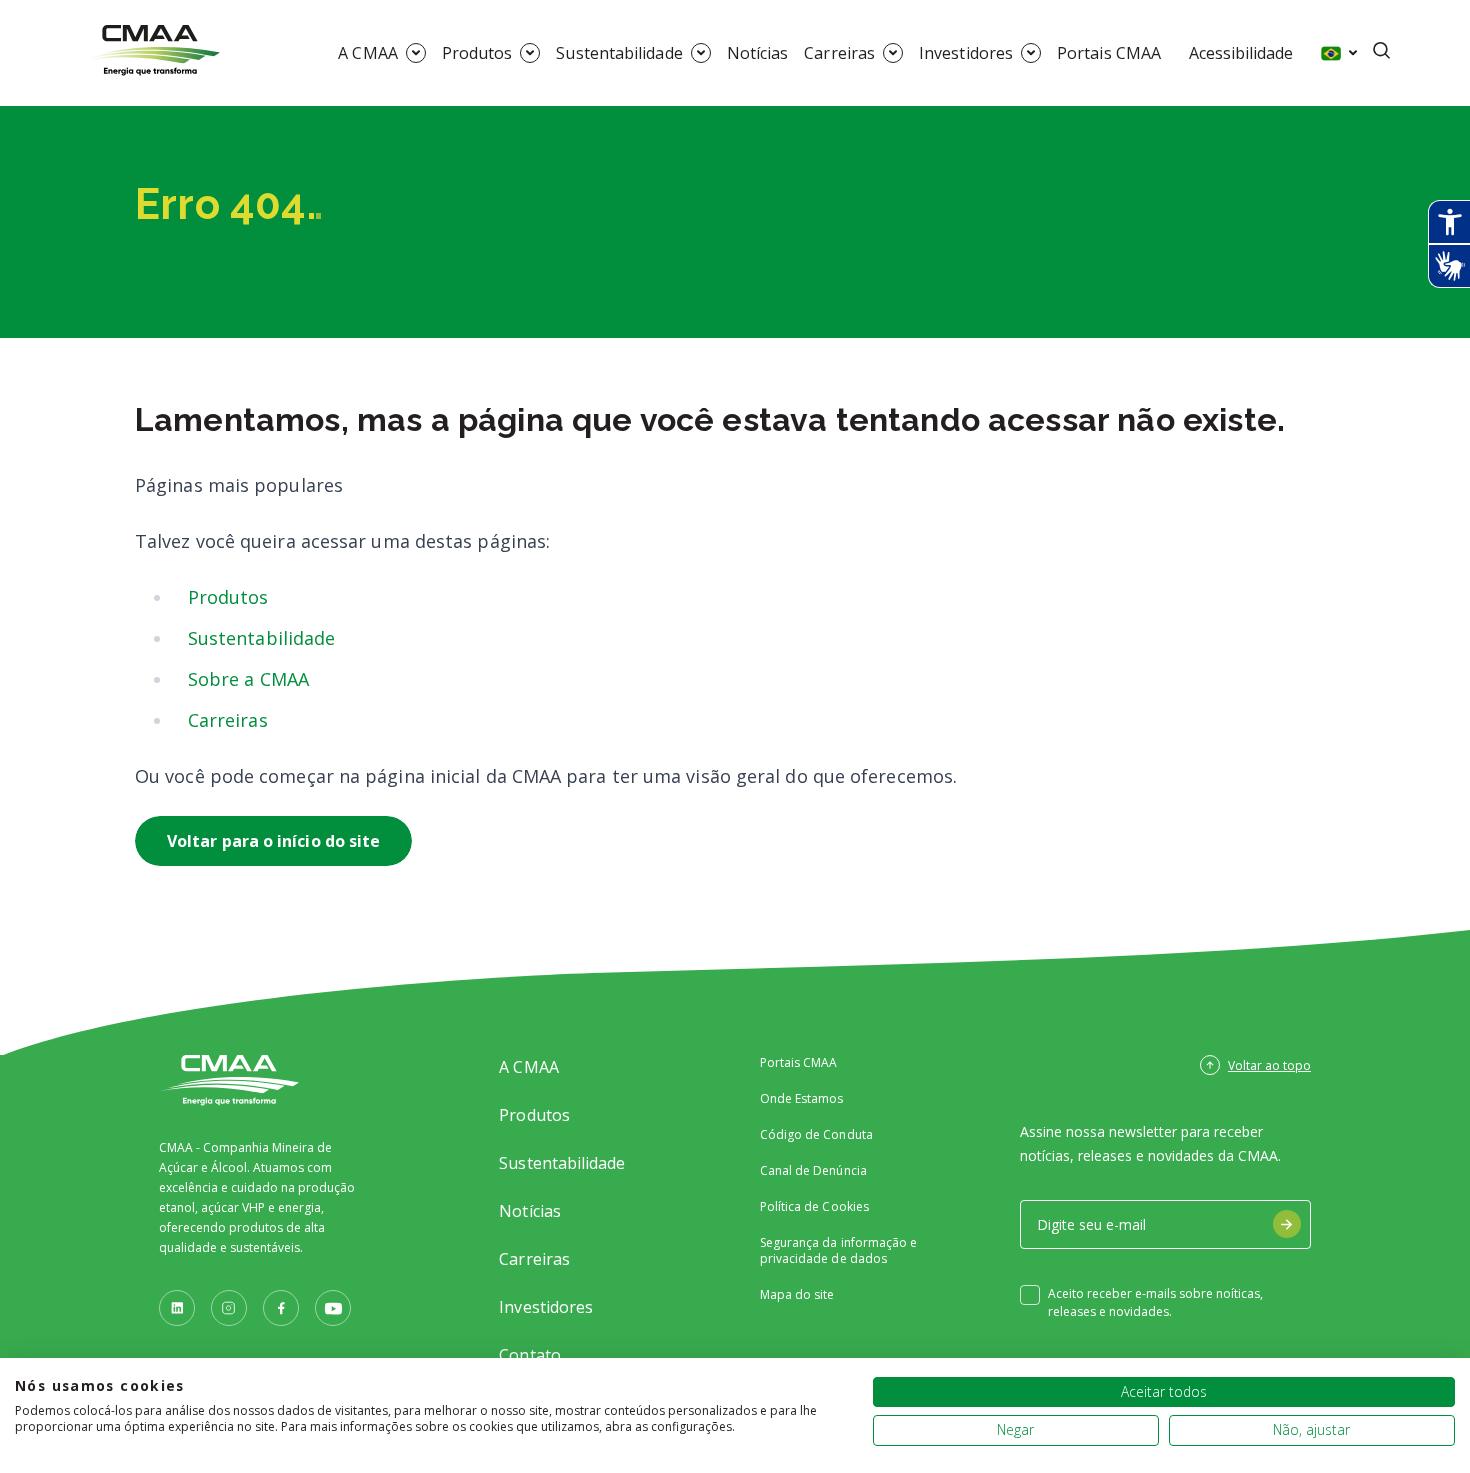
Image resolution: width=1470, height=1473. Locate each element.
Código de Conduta (816, 1135)
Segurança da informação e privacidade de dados (839, 1251)
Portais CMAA (1109, 53)
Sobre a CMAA (248, 679)
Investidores (966, 53)
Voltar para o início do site (273, 841)
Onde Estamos (802, 1099)
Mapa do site (797, 1295)
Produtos (477, 53)
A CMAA (367, 53)
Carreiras (839, 53)
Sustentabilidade (619, 53)
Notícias (758, 53)
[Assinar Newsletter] (1287, 1224)
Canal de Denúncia (813, 1171)
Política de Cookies (814, 1207)
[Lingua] (1339, 53)
